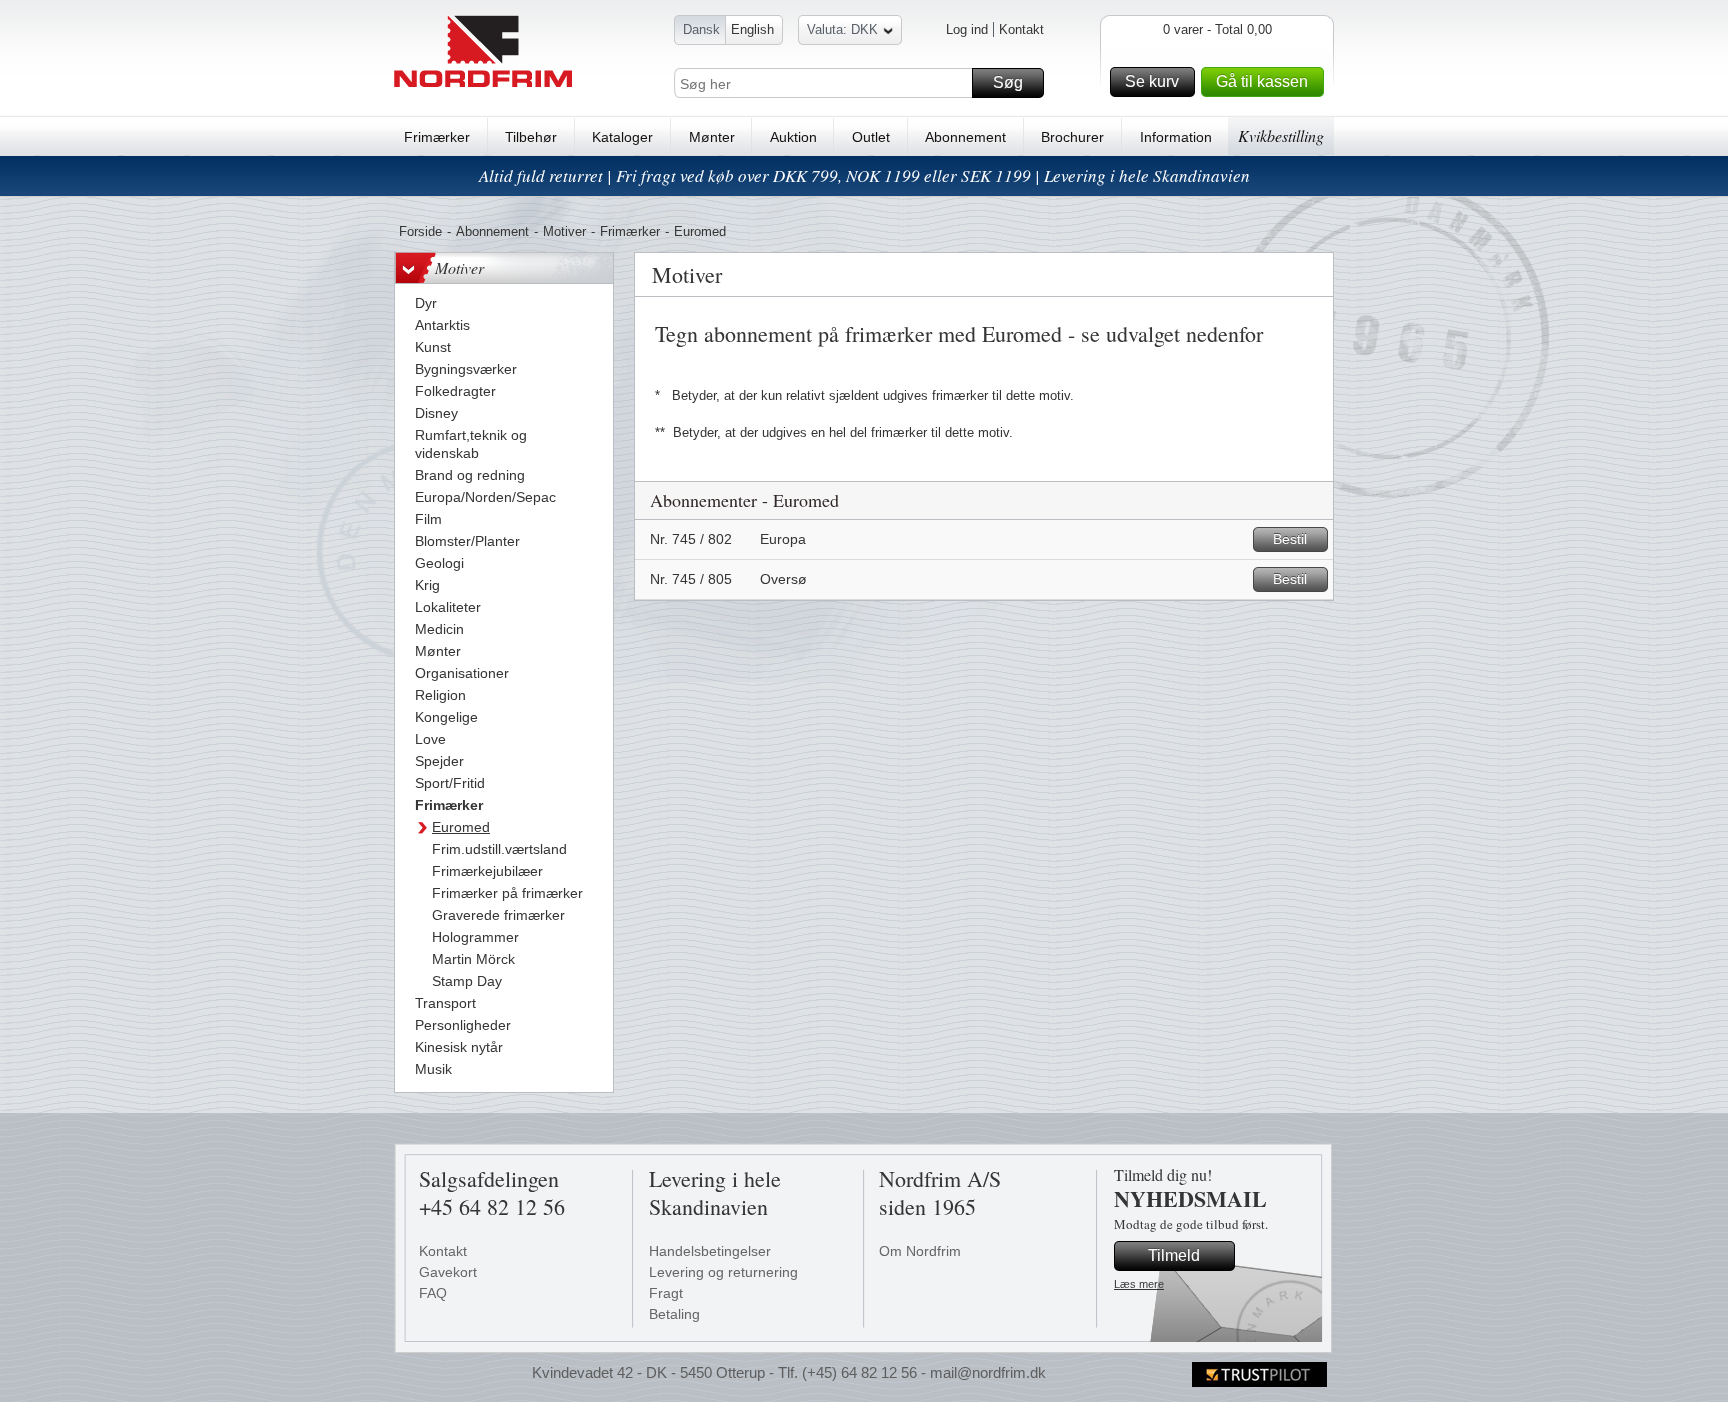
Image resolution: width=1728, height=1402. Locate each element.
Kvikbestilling (1281, 135)
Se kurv (1152, 81)
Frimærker (437, 137)
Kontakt (1021, 29)
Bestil (1290, 539)
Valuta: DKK (842, 29)
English (752, 29)
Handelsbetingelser (710, 1251)
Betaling (674, 1314)
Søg (1008, 82)
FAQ (433, 1293)
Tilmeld (1174, 1255)
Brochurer (1072, 137)
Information (1176, 137)
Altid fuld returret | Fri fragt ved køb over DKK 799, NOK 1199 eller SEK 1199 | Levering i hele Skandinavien (864, 175)
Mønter (712, 137)
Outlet (871, 137)
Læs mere (1139, 1284)
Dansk (701, 29)
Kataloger (622, 137)
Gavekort (448, 1272)
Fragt (666, 1293)
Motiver (564, 231)
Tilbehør (531, 137)
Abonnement (965, 137)
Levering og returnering (723, 1272)
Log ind (967, 29)
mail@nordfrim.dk (988, 1372)
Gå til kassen (1262, 81)
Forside (420, 231)
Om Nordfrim (920, 1251)
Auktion (793, 137)
